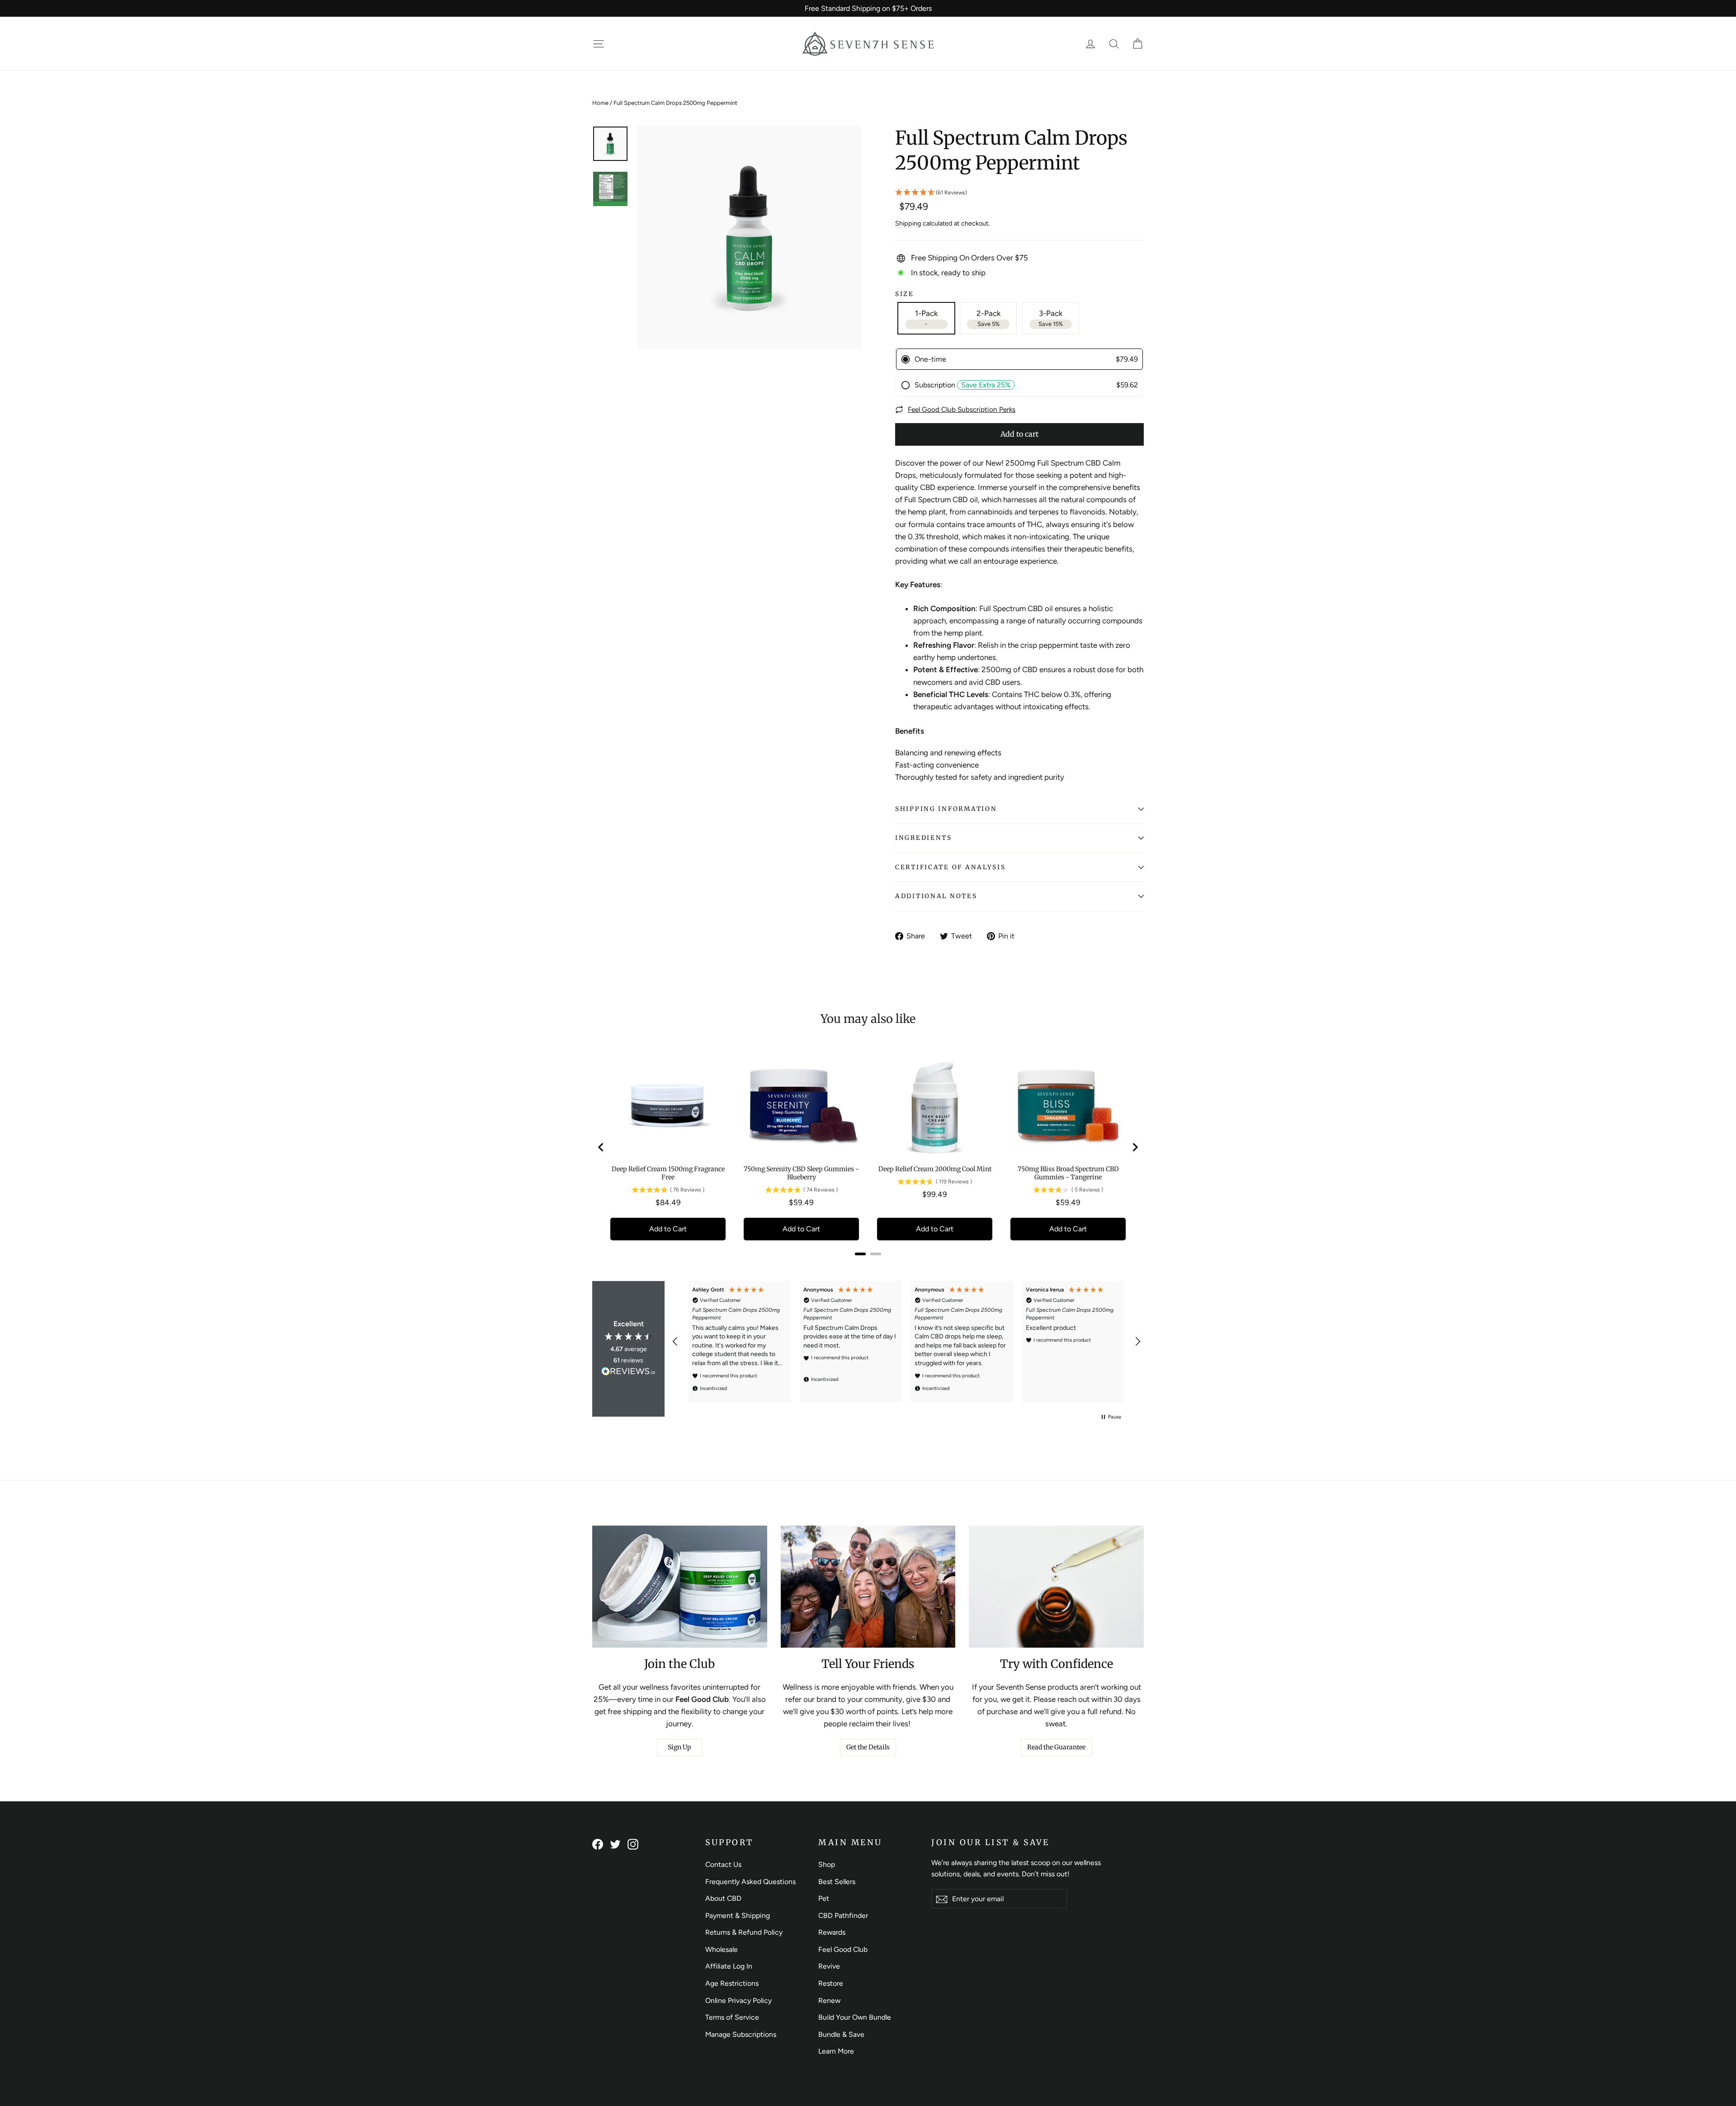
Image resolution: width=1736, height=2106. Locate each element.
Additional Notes (936, 896)
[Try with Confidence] (1056, 1587)
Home (600, 103)
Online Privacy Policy (738, 2000)
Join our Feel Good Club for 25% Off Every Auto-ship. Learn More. (868, 8)
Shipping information (946, 809)
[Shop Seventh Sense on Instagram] (633, 1844)
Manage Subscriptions (741, 2034)
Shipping (908, 223)
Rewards (832, 1932)
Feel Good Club (843, 1949)
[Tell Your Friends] (868, 1587)
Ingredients (924, 838)
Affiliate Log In (729, 1966)
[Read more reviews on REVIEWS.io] (628, 1373)
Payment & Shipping (738, 1915)
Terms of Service (732, 2017)
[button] (1019, 193)
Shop (827, 1864)
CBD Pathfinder (843, 1915)
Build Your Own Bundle (855, 2017)
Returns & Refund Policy (744, 1932)
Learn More (836, 2051)
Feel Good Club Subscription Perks (962, 409)
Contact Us (723, 1864)
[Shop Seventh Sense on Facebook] (598, 1844)
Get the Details (868, 1747)
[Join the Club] (680, 1587)
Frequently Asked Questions (750, 1882)
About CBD (723, 1898)
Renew (829, 2000)
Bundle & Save (841, 2034)
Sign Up (679, 1747)
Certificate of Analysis (951, 867)
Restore (831, 1983)
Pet (824, 1898)
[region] (906, 1342)
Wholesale (722, 1949)
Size (905, 294)
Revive (829, 1966)
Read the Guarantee (1056, 1747)
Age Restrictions (732, 1983)
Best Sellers (837, 1882)
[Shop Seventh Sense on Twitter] (615, 1844)
